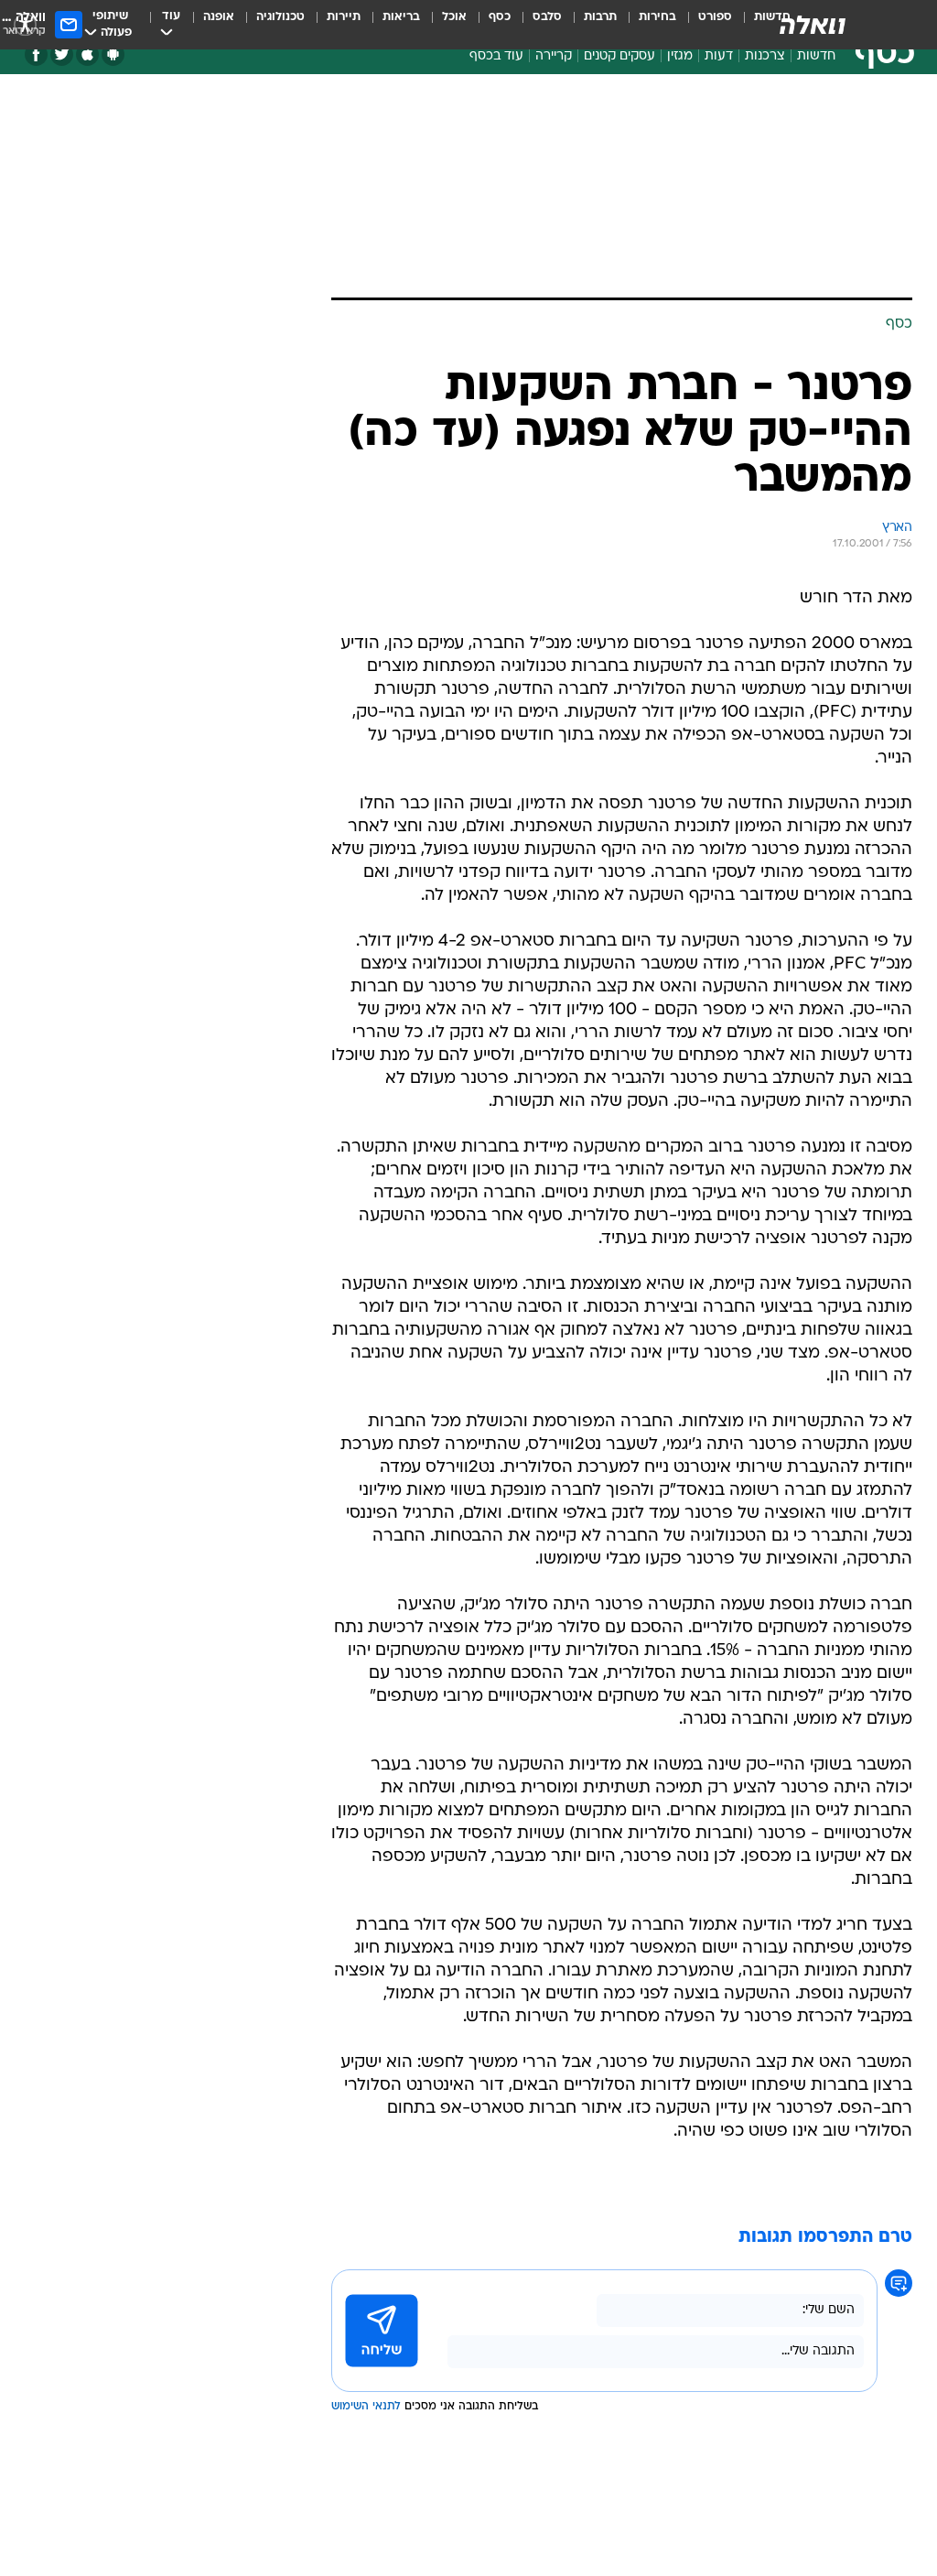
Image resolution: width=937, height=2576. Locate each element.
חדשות (816, 56)
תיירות (344, 17)
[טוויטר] (62, 54)
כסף (500, 17)
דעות (719, 56)
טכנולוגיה (280, 17)
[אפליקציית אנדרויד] (113, 54)
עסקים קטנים (619, 56)
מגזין (680, 56)
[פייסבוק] (36, 54)
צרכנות (765, 56)
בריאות (401, 17)
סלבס (547, 17)
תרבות (600, 17)
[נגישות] (25, 24)
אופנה (219, 17)
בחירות (657, 17)
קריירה (554, 56)
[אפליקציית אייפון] (87, 54)
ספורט (715, 17)
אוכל (454, 17)
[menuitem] (704, 25)
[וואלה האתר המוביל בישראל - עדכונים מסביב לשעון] (813, 25)
